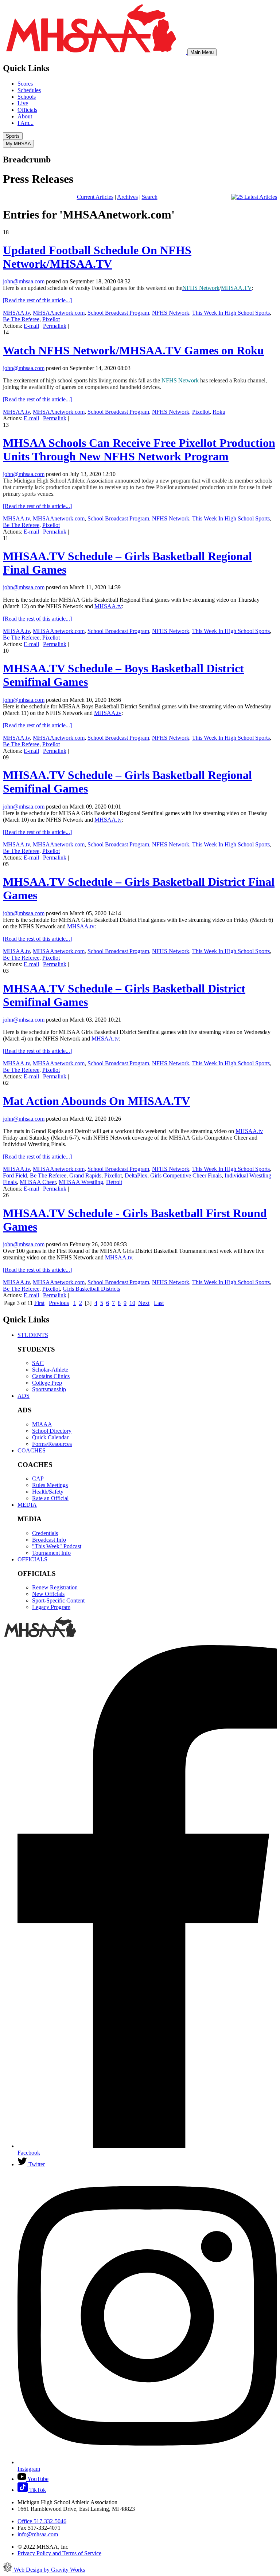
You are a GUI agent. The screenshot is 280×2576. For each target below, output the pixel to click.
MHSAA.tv (16, 313)
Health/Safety (48, 1492)
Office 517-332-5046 (42, 2521)
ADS (24, 1396)
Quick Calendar (50, 1437)
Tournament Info (51, 1553)
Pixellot (51, 319)
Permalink (55, 326)
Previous (59, 1303)
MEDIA (27, 1505)
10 (132, 1303)
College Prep (47, 1383)
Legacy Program (51, 1607)
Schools (27, 97)
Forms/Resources (52, 1444)
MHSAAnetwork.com (59, 313)
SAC (38, 1363)
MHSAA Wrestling (81, 1182)
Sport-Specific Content (58, 1600)
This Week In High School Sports (231, 313)
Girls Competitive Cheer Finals (186, 1175)
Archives (127, 197)
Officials (27, 110)
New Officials (48, 1594)
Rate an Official (50, 1498)
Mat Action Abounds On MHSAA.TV (96, 1101)
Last (159, 1303)
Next (144, 1303)
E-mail (31, 326)
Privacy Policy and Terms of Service (59, 2553)
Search (150, 197)
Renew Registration (55, 1587)
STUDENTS (33, 1335)
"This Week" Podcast (57, 1546)
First (39, 1303)
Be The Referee (21, 319)
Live (23, 103)
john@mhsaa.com (24, 281)
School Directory (52, 1431)
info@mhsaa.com (38, 2534)
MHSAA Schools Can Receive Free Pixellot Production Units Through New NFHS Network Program (139, 450)
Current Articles (95, 197)
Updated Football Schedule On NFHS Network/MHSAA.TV (97, 257)
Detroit (114, 1182)
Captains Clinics (51, 1376)
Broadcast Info (49, 1540)
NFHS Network (171, 313)
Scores (25, 84)
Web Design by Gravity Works (49, 2570)
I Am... (26, 123)
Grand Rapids (85, 1175)
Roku (219, 412)
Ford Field (15, 1175)
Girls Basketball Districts (91, 1289)
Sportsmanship (49, 1389)
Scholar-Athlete (50, 1370)
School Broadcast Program (118, 313)
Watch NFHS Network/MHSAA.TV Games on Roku (133, 350)
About (25, 116)
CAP (38, 1478)
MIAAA (42, 1424)
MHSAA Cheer (38, 1182)
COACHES (32, 1450)
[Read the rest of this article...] (37, 300)
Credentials (45, 1533)
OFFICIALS (32, 1559)
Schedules (29, 90)
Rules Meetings (50, 1485)
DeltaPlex (136, 1175)
